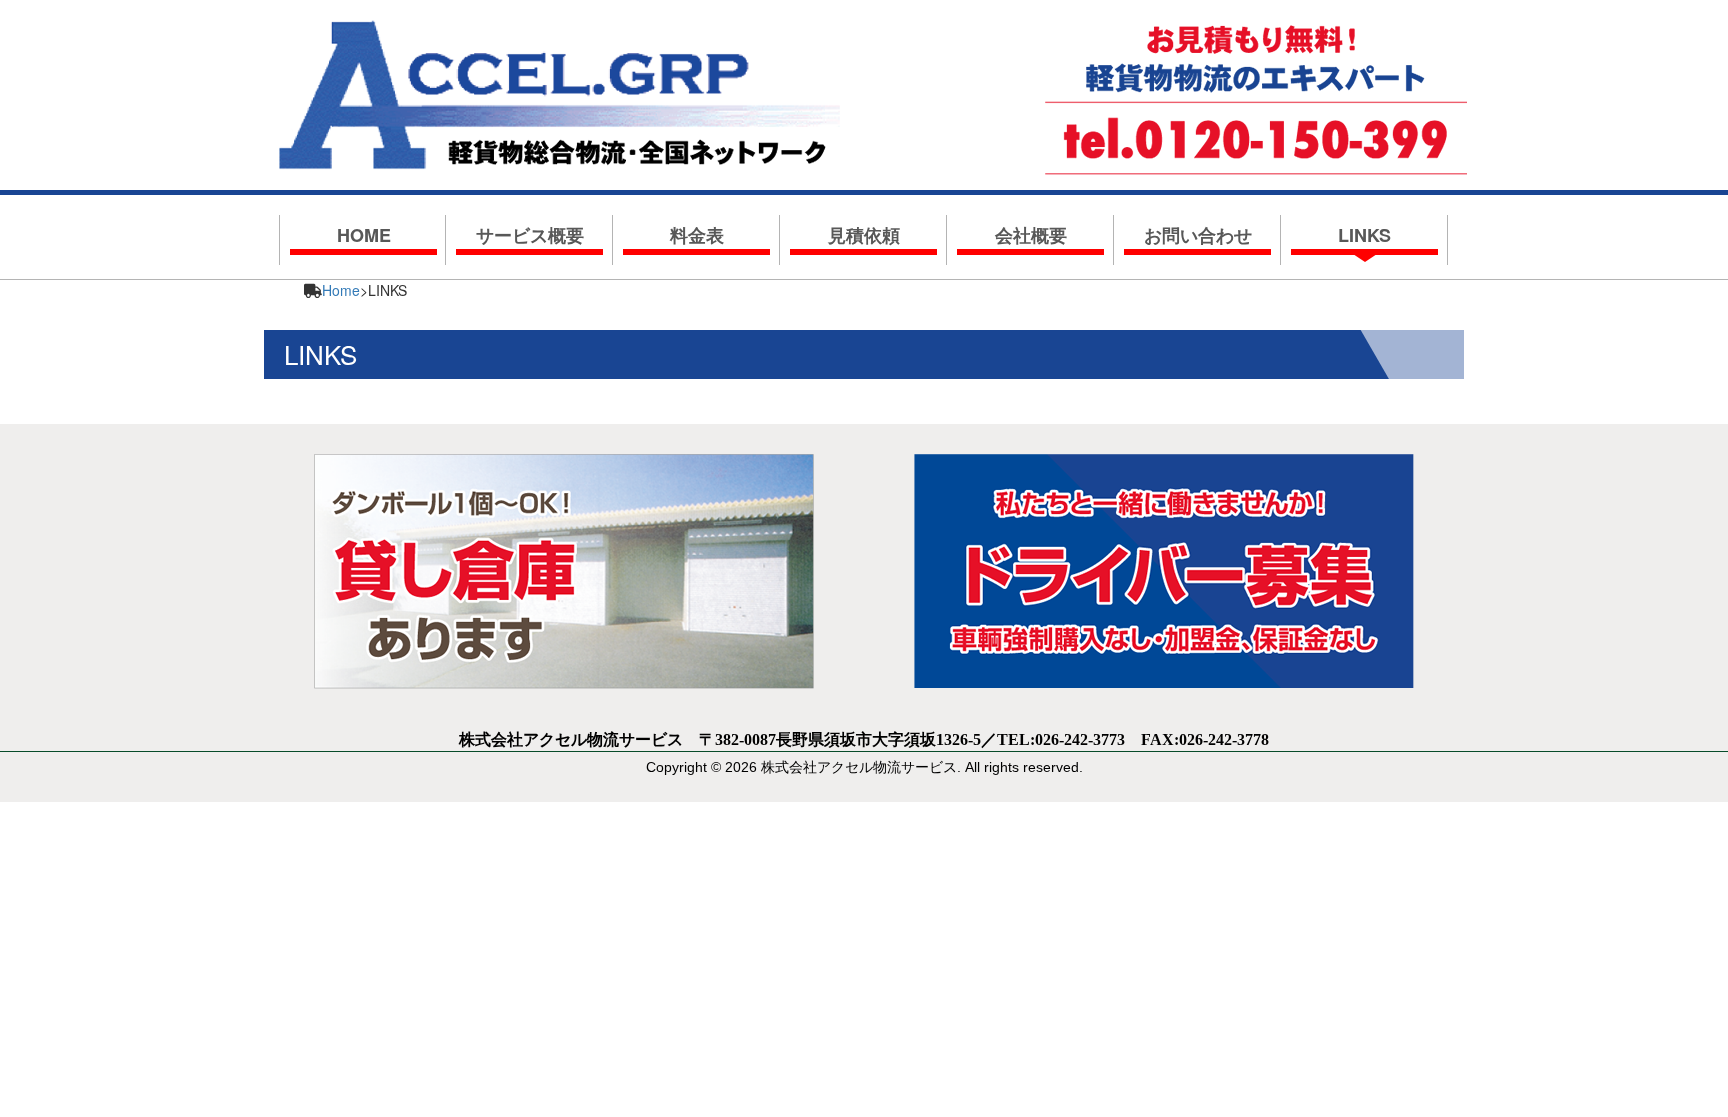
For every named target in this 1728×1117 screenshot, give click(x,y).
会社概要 (1031, 235)
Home (341, 290)
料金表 (697, 235)
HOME (364, 235)
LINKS (1364, 235)
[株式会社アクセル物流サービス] (559, 87)
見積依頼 (864, 235)
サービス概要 (530, 235)
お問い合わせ (1198, 235)
